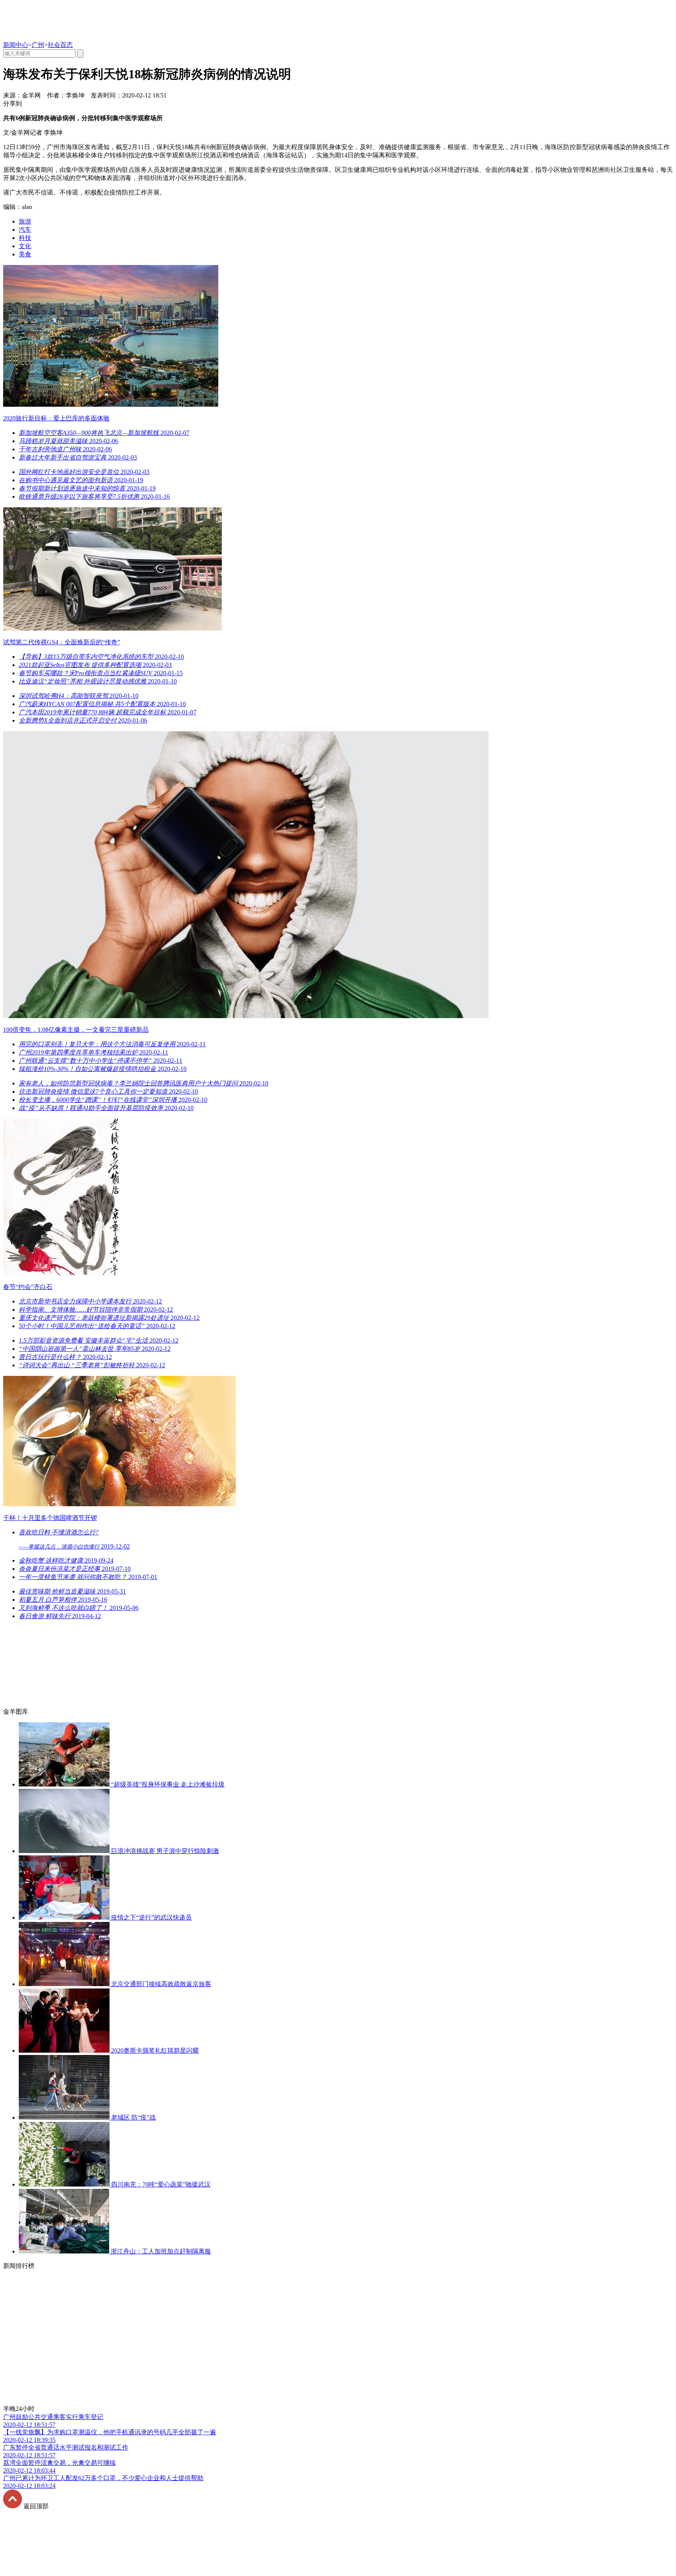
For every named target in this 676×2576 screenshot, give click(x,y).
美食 (25, 254)
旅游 (25, 221)
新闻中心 (16, 45)
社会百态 (60, 45)
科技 (25, 238)
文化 (25, 246)
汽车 (25, 230)
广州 (38, 45)
